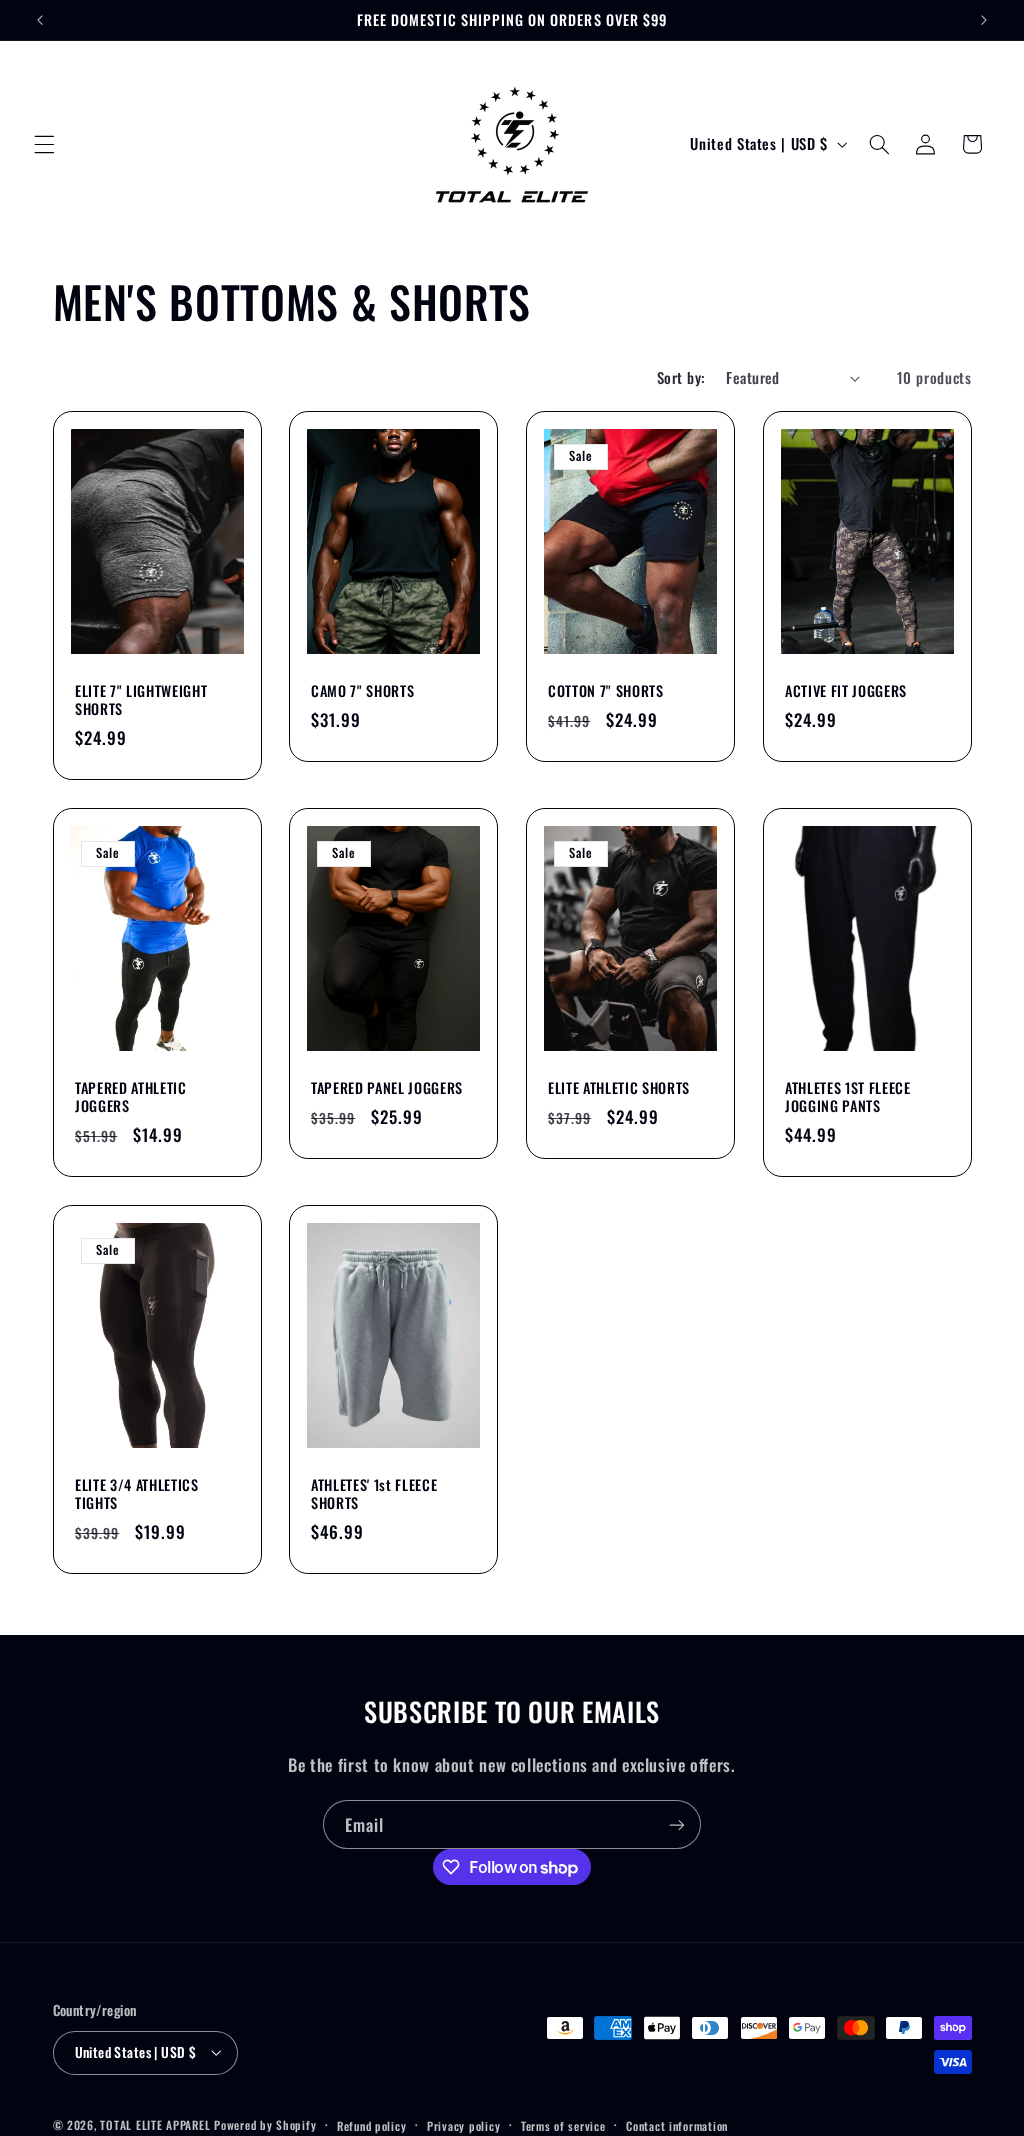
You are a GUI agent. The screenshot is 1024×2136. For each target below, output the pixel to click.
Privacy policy (463, 2125)
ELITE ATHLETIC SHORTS (619, 1088)
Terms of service (563, 2125)
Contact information (677, 2125)
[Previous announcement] (40, 20)
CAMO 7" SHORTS (362, 691)
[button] (44, 144)
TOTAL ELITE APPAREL (155, 2124)
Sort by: (681, 377)
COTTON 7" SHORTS (606, 691)
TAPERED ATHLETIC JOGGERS (131, 1097)
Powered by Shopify (265, 2124)
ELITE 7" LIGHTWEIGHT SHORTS (141, 700)
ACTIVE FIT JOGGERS (846, 691)
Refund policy (372, 2125)
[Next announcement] (984, 20)
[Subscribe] (677, 1824)
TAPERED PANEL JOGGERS (387, 1088)
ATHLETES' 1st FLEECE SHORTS (374, 1494)
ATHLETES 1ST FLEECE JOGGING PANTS (848, 1097)
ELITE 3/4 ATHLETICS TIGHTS (137, 1494)
